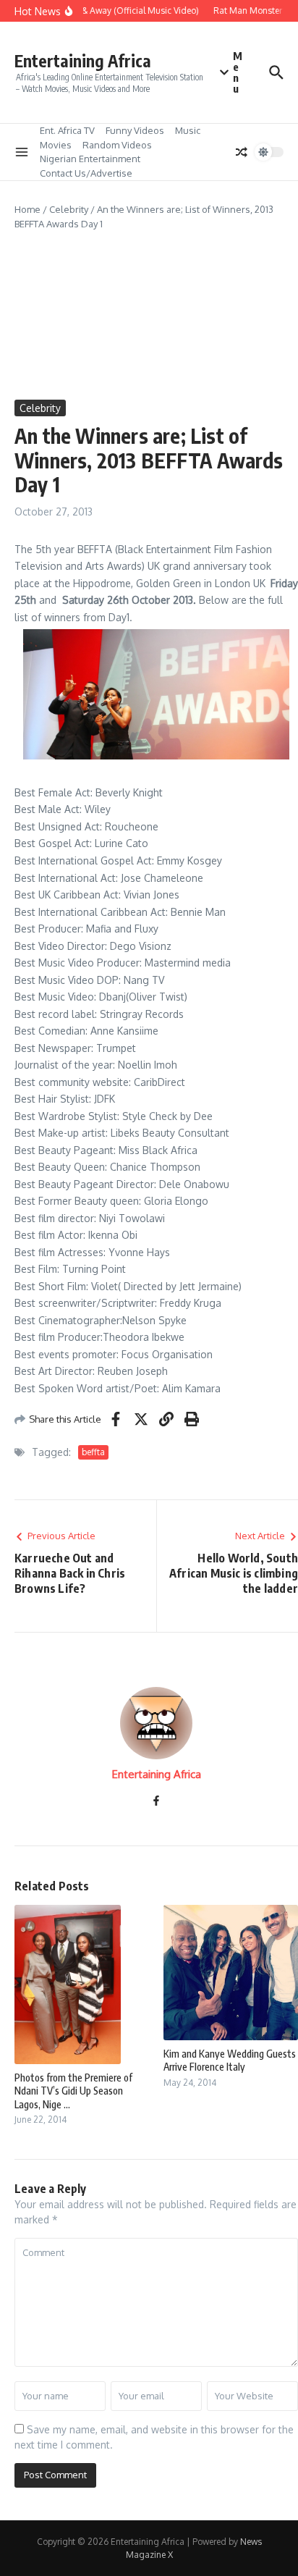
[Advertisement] (149, 315)
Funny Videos (135, 130)
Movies (56, 145)
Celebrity (69, 209)
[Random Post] (242, 152)
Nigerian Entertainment (90, 159)
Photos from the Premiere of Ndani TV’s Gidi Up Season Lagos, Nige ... (73, 2091)
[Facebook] (156, 1802)
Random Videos (117, 145)
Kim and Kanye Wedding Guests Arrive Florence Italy (230, 2060)
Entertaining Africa (83, 60)
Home (27, 209)
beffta (93, 1452)
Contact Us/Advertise (86, 173)
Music (188, 130)
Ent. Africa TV (67, 130)
